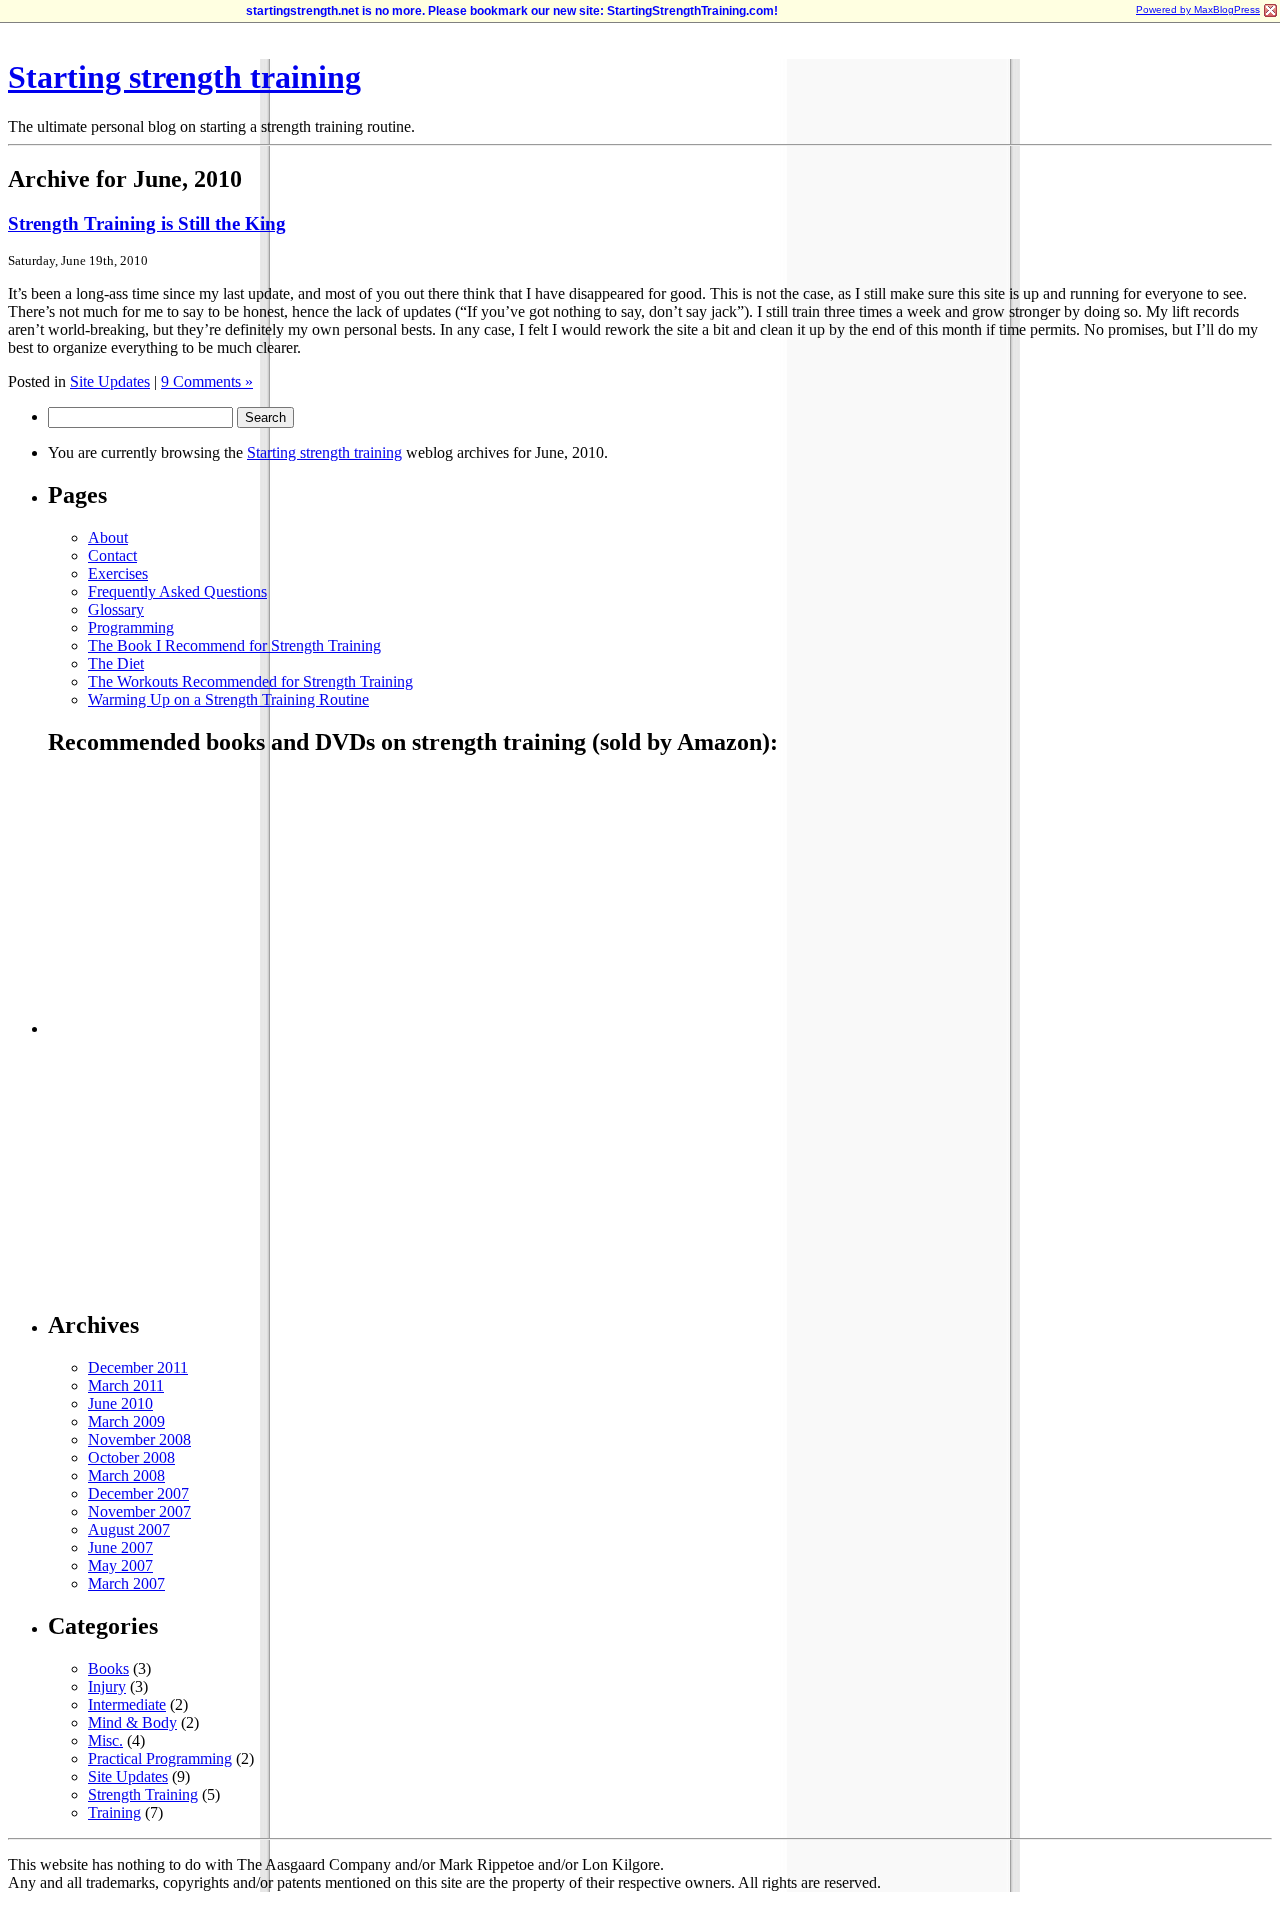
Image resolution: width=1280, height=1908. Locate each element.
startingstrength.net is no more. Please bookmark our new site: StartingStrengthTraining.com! (512, 11)
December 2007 (138, 1493)
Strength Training (143, 1794)
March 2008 (126, 1475)
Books (108, 1668)
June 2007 (120, 1547)
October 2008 (131, 1457)
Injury (107, 1686)
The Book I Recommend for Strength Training (234, 645)
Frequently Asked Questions (177, 591)
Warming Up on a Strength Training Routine (228, 699)
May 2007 (120, 1565)
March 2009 (126, 1421)
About (108, 537)
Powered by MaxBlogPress (1198, 9)
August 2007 (129, 1529)
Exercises (118, 573)
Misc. (105, 1740)
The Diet (116, 663)
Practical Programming (160, 1758)
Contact (112, 555)
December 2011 (138, 1367)
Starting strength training (184, 77)
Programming (131, 627)
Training (114, 1812)
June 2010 (120, 1403)
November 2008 (139, 1439)
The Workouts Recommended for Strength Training (250, 681)
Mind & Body (132, 1722)
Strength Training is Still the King (147, 223)
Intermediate (127, 1704)
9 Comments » (207, 381)
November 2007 (139, 1511)
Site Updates (110, 381)
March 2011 (126, 1385)
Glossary (116, 609)
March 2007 (126, 1583)
